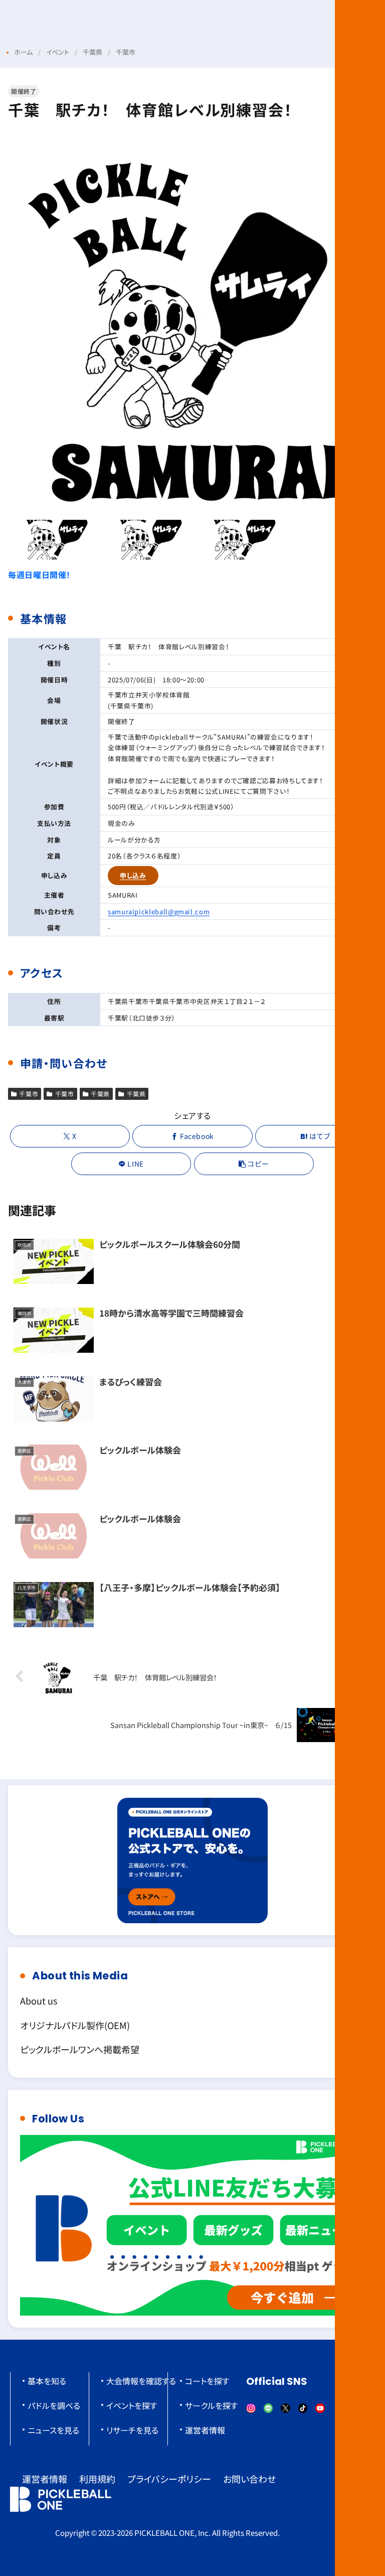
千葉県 (100, 1094)
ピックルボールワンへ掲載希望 (80, 2049)
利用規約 (97, 2479)
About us (39, 2000)
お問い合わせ (249, 2479)
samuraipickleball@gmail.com (159, 911)
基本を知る (47, 2381)
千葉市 (29, 1094)
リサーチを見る (132, 2430)
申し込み (133, 875)
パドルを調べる (54, 2405)
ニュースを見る (53, 2430)
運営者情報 (205, 2430)
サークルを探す (211, 2405)
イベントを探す (132, 2405)
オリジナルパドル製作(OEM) (75, 2025)
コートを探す (207, 2381)
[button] (254, 1164)
